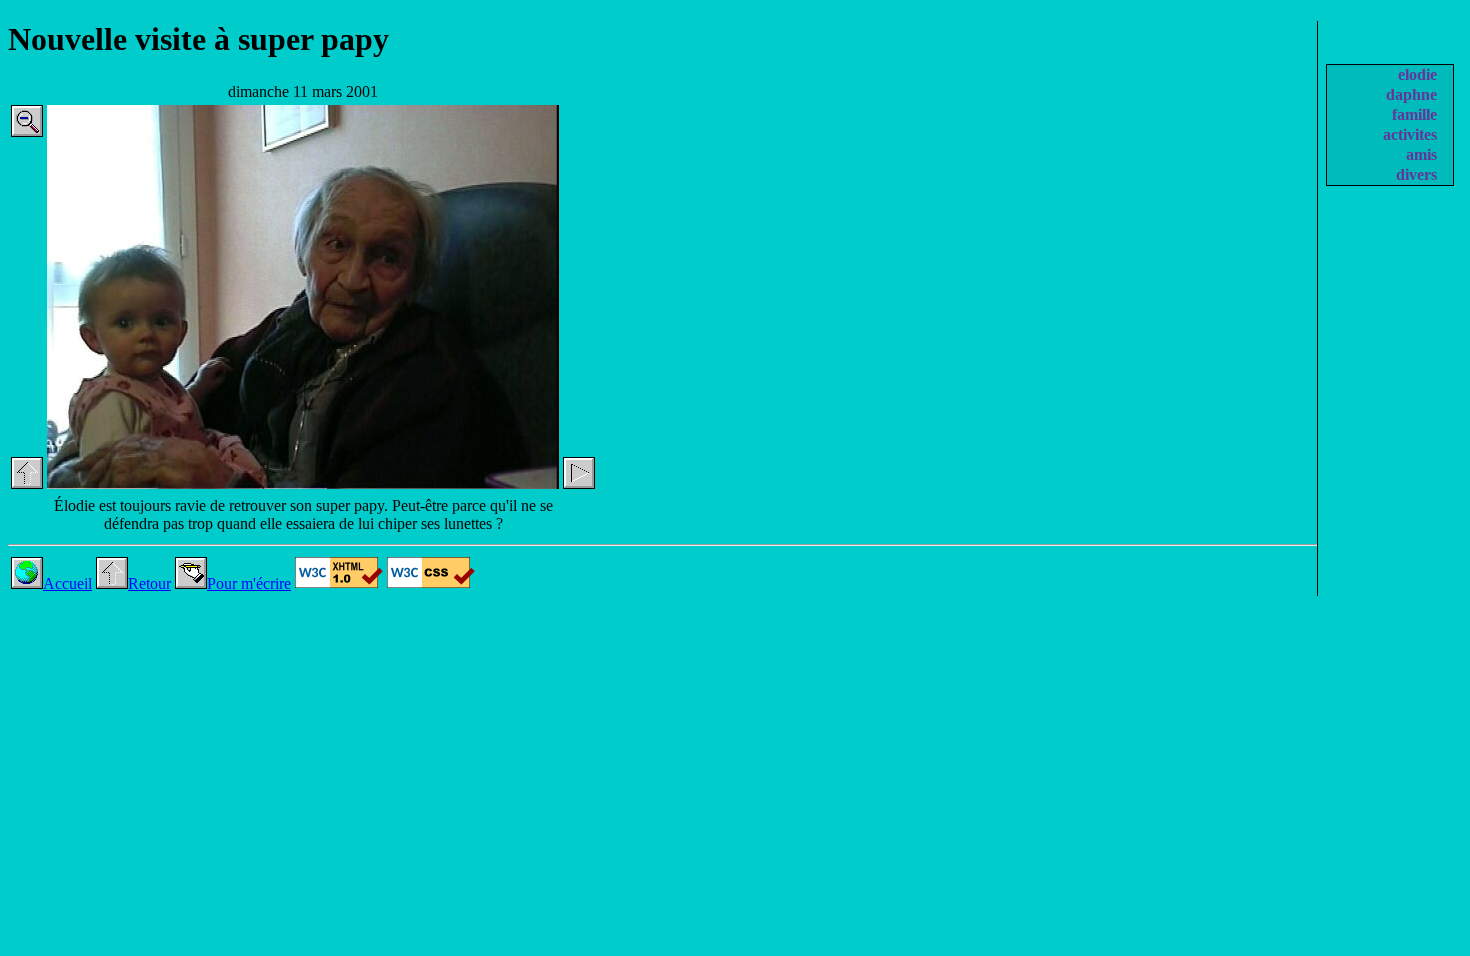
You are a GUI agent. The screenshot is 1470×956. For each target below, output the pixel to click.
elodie (1417, 74)
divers (1416, 174)
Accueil (67, 583)
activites (1410, 134)
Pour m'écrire (249, 583)
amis (1421, 154)
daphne (1411, 94)
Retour (149, 583)
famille (1414, 114)
